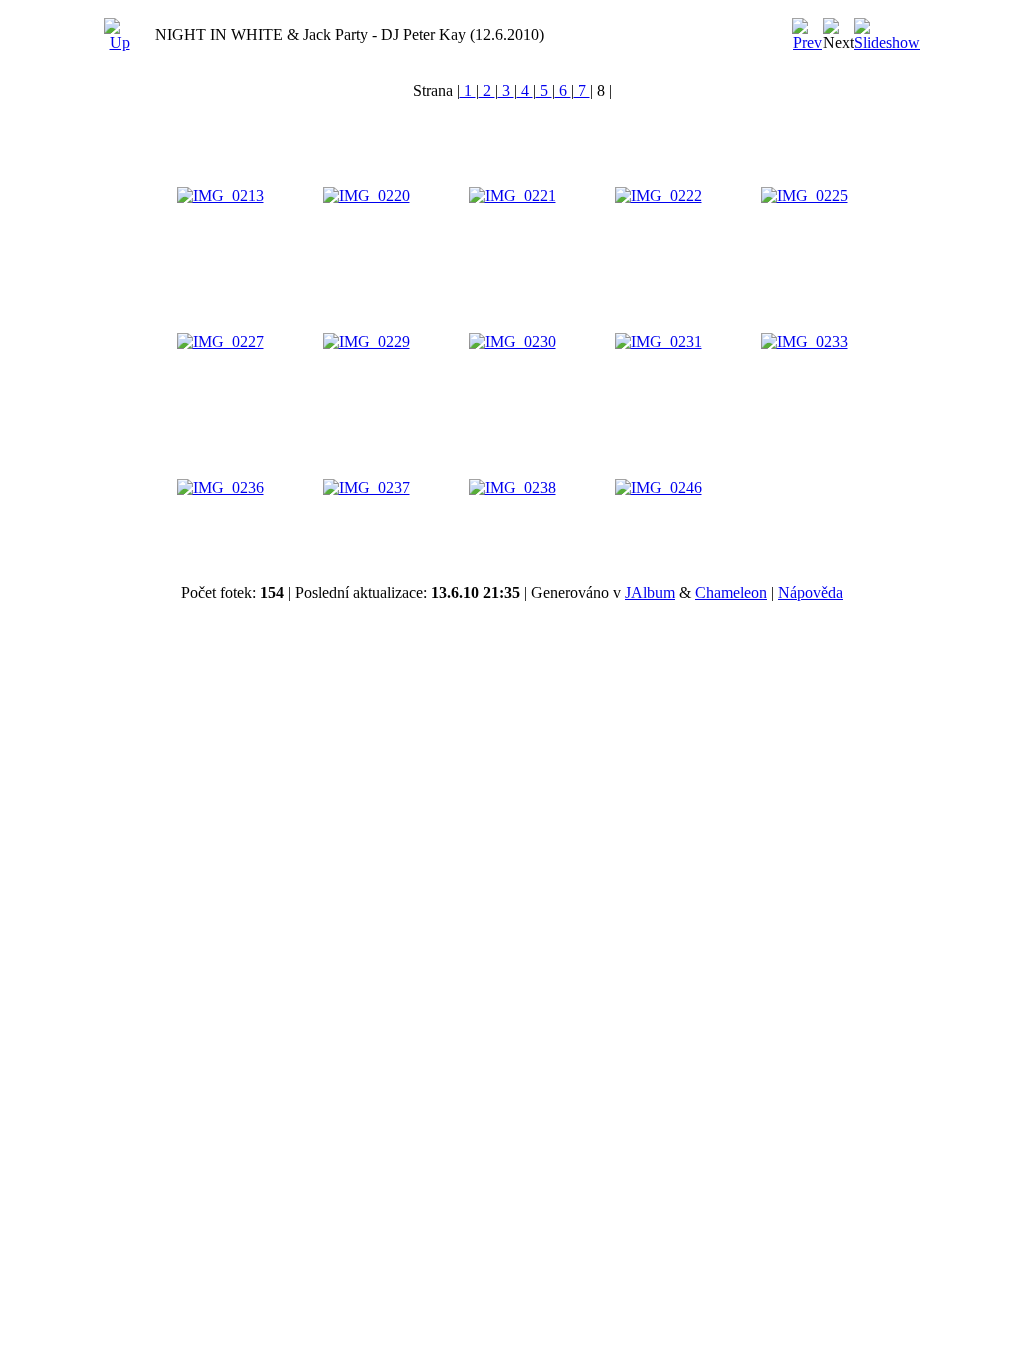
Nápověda (810, 592)
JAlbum (650, 592)
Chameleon (731, 592)
